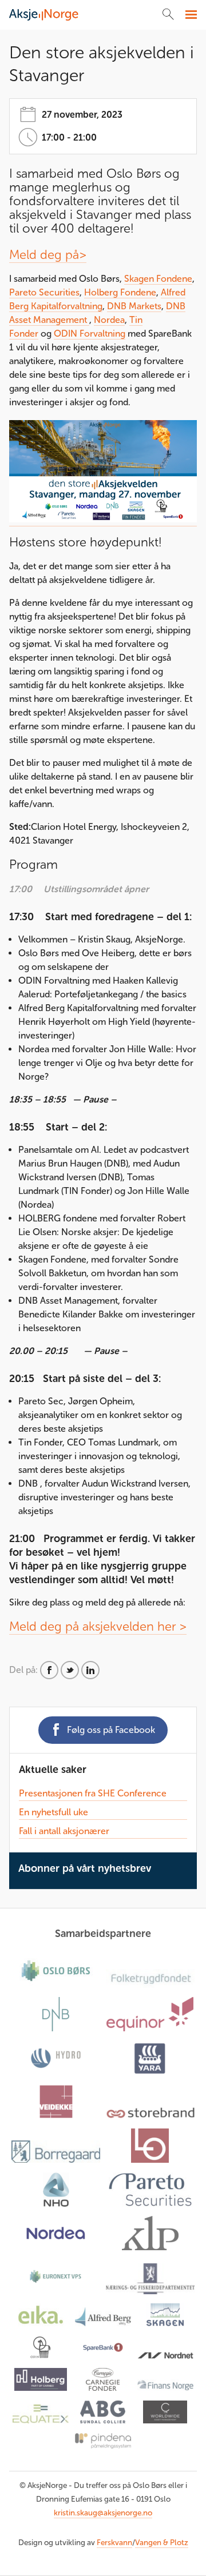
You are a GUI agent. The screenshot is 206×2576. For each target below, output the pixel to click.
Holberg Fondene (120, 292)
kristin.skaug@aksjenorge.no (103, 2513)
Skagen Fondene (158, 279)
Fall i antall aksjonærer (64, 1831)
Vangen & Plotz (162, 2543)
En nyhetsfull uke (54, 1812)
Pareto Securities (44, 292)
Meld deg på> (48, 255)
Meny (190, 15)
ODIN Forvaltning (90, 334)
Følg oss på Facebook (111, 1730)
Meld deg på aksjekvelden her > (98, 1626)
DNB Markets (134, 306)
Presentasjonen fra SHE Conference (93, 1793)
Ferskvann (114, 2543)
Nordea (109, 320)
